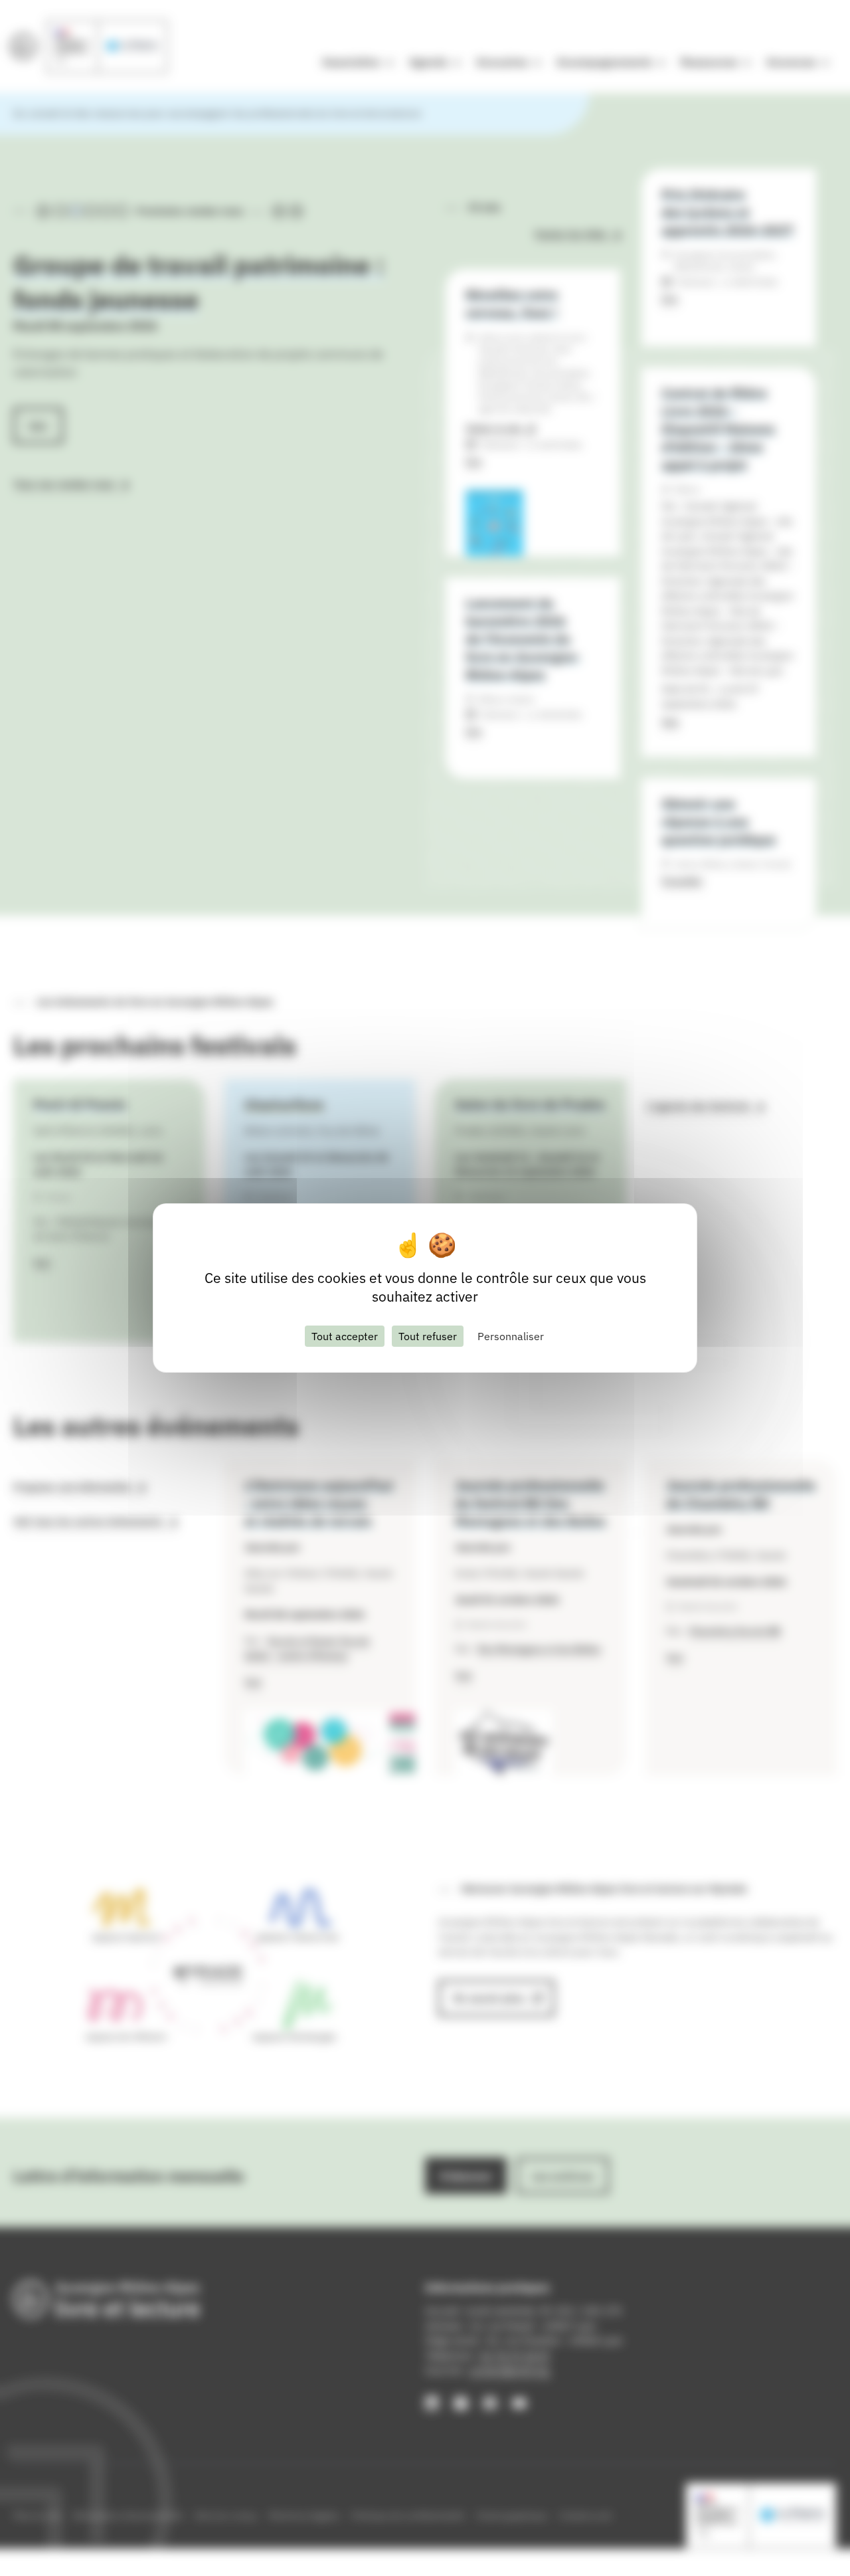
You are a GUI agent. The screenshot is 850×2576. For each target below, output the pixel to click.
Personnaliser (511, 1336)
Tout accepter (345, 1336)
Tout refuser (428, 1336)
